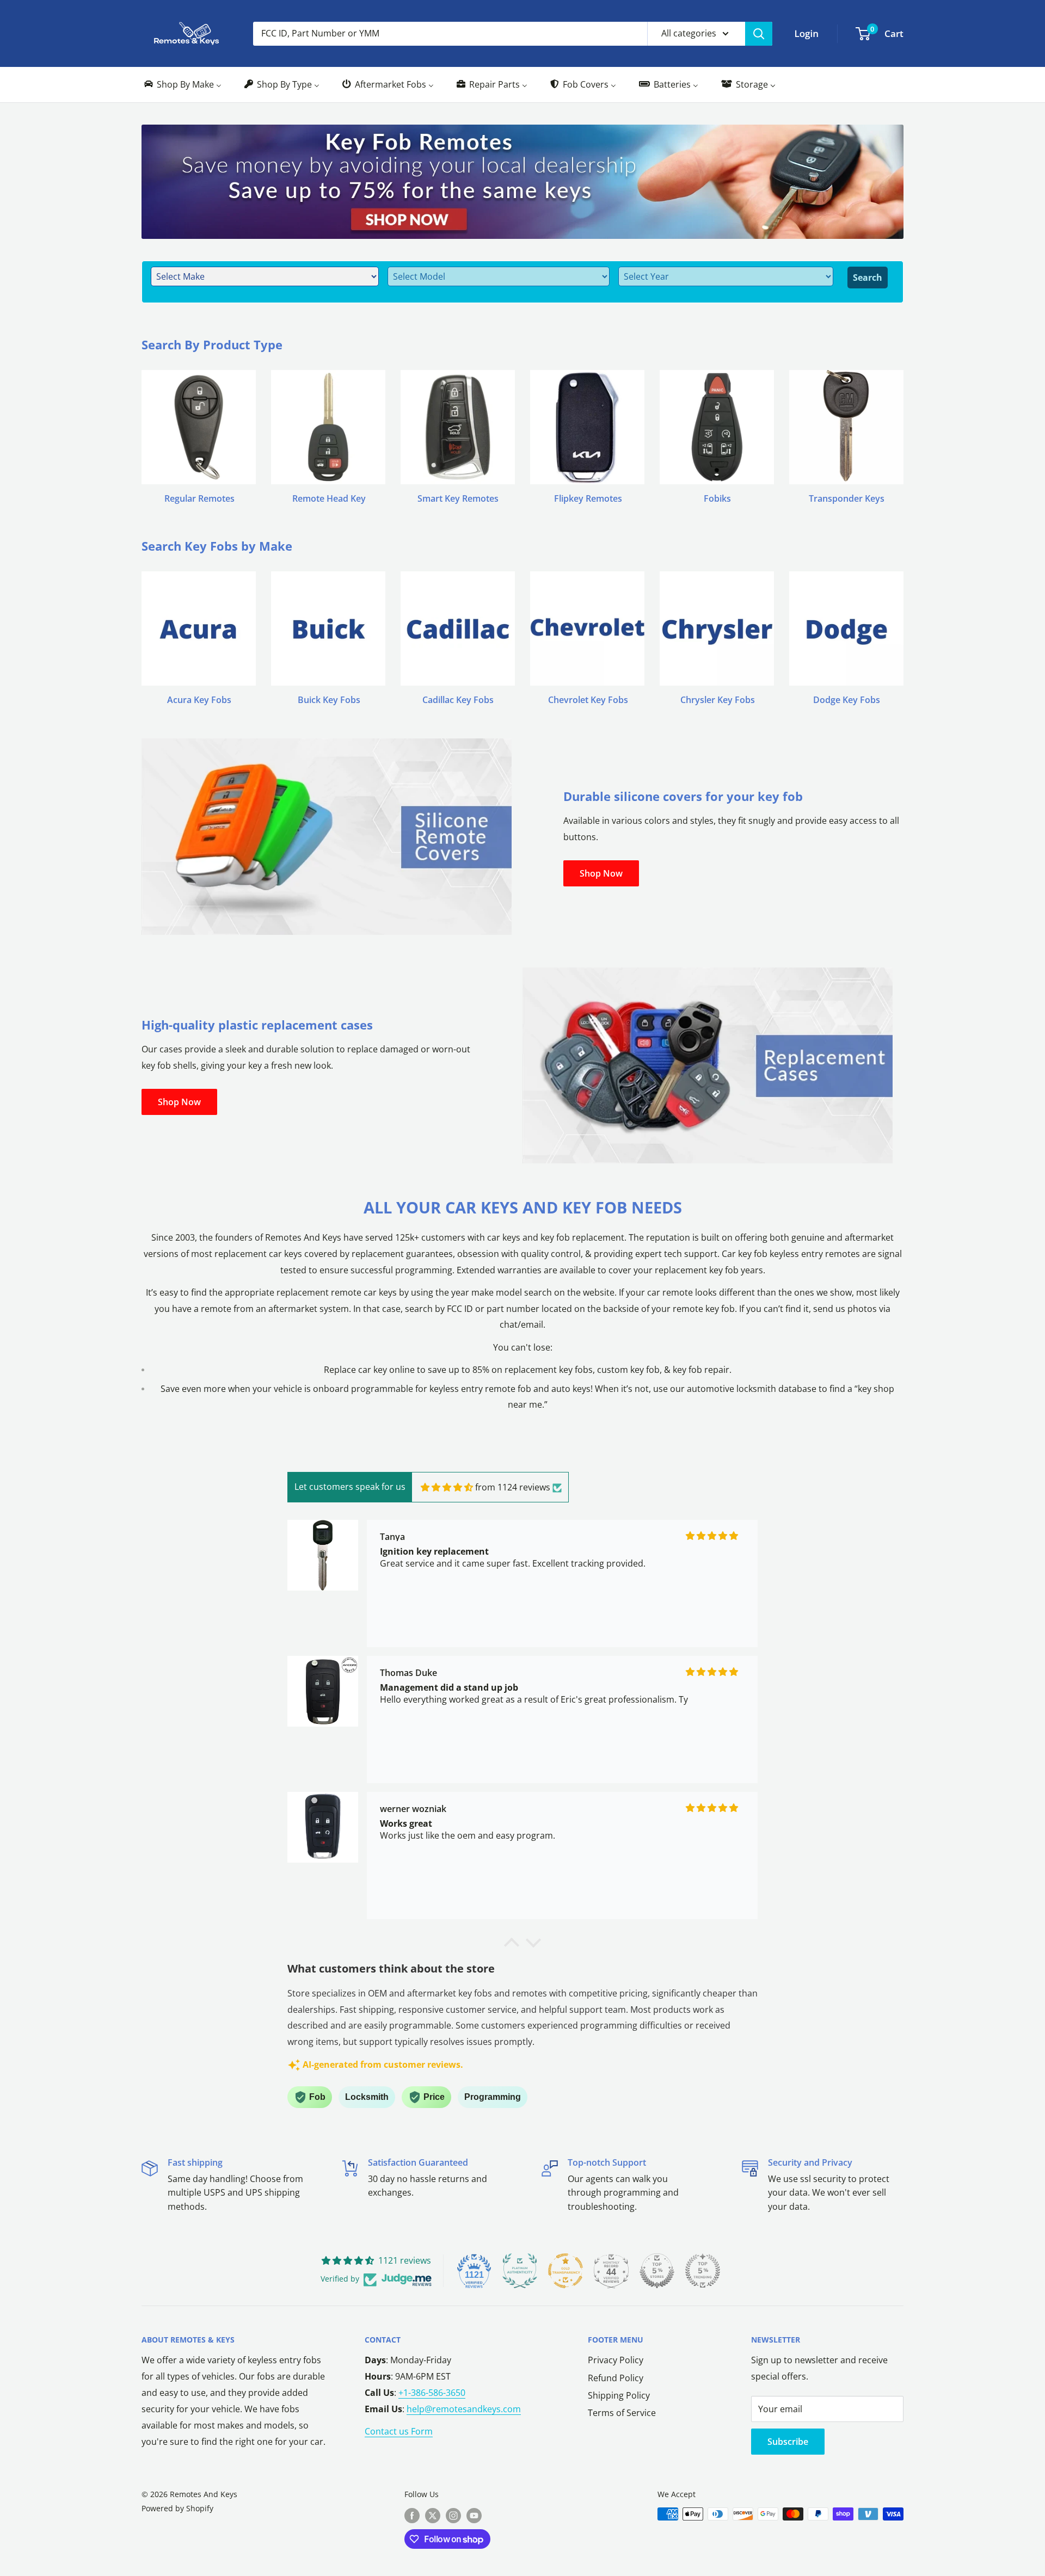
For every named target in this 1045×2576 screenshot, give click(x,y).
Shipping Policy (619, 2395)
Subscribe (788, 2442)
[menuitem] (182, 85)
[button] (512, 1945)
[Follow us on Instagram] (453, 2515)
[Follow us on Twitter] (433, 2515)
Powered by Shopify (177, 2508)
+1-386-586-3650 (432, 2393)
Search (868, 278)
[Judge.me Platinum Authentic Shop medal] (520, 2271)
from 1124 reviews (513, 1487)
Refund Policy (616, 2378)
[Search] (759, 34)
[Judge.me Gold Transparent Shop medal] (565, 2271)
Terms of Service (622, 2413)
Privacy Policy (616, 2360)
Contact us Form (399, 2431)
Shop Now (601, 873)
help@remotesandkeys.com (464, 2409)
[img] (447, 1487)
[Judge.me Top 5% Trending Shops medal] (703, 2271)
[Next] (903, 426)
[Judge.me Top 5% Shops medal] (657, 2271)
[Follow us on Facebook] (412, 2515)
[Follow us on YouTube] (474, 2515)
